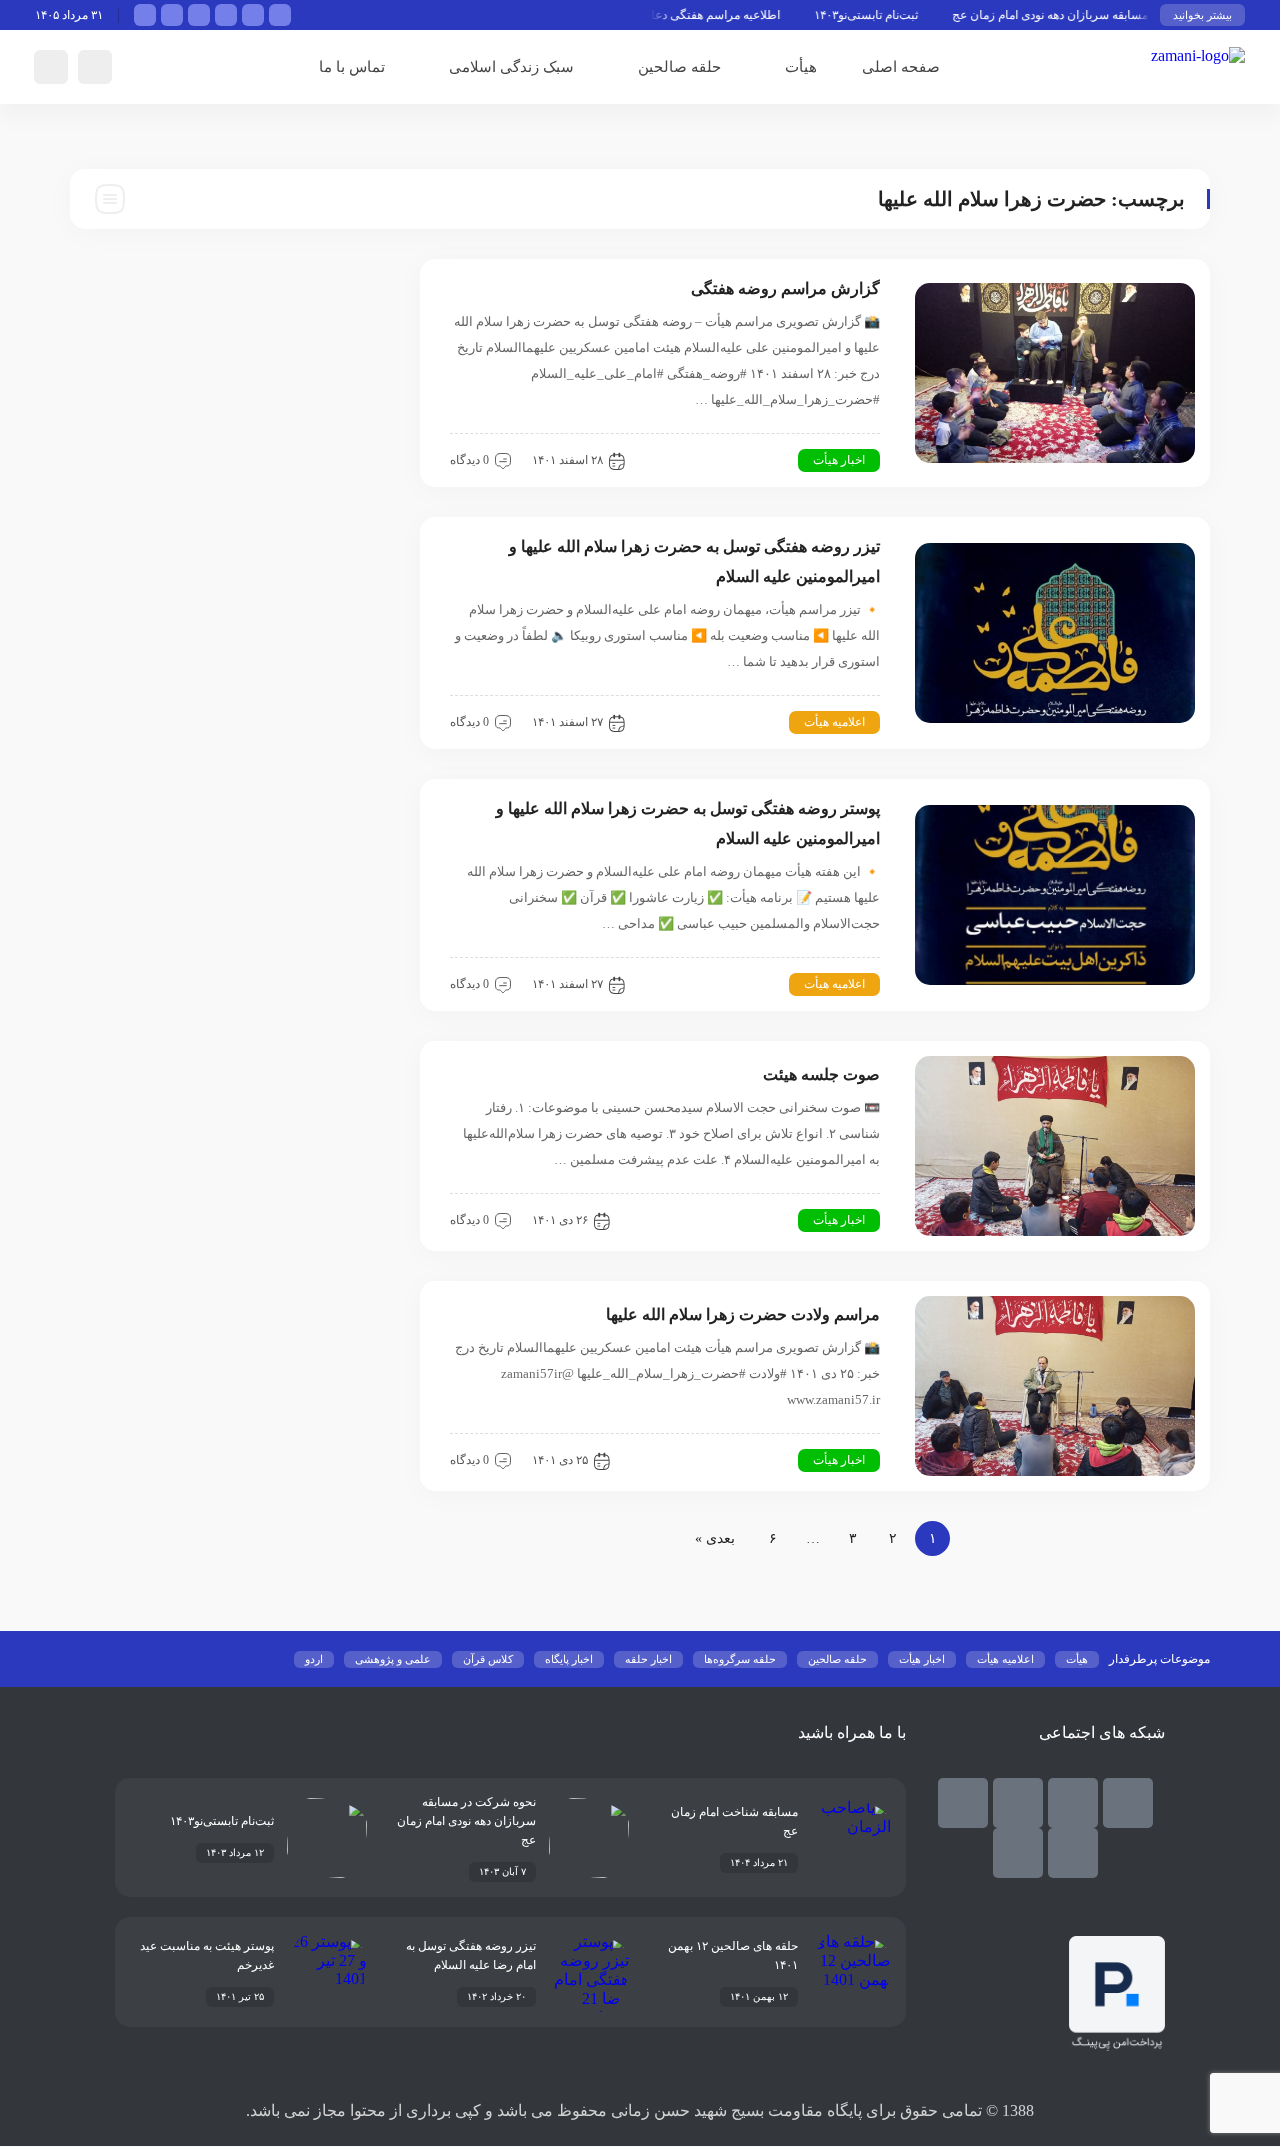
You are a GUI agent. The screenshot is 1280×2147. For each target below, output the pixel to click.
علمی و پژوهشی (393, 1659)
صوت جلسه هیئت (821, 1074)
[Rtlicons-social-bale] (1128, 1803)
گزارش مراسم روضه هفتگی (785, 288)
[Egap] (963, 1803)
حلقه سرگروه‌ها (740, 1659)
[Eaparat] (1073, 1853)
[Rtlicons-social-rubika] (1073, 1803)
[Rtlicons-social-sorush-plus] (1018, 1853)
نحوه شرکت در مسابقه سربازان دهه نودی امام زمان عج (1116, 15)
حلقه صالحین (679, 67)
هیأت (801, 67)
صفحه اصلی (901, 67)
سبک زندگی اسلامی (511, 67)
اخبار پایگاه (569, 1659)
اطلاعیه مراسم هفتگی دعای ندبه (727, 15)
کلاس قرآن (488, 1659)
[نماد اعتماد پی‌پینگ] (1117, 2045)
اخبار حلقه (648, 1659)
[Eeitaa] (1018, 1803)
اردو (314, 1659)
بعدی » (715, 1538)
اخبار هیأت (839, 460)
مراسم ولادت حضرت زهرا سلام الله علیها (743, 1314)
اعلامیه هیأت (834, 722)
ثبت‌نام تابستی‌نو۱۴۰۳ (893, 15)
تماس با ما (352, 67)
